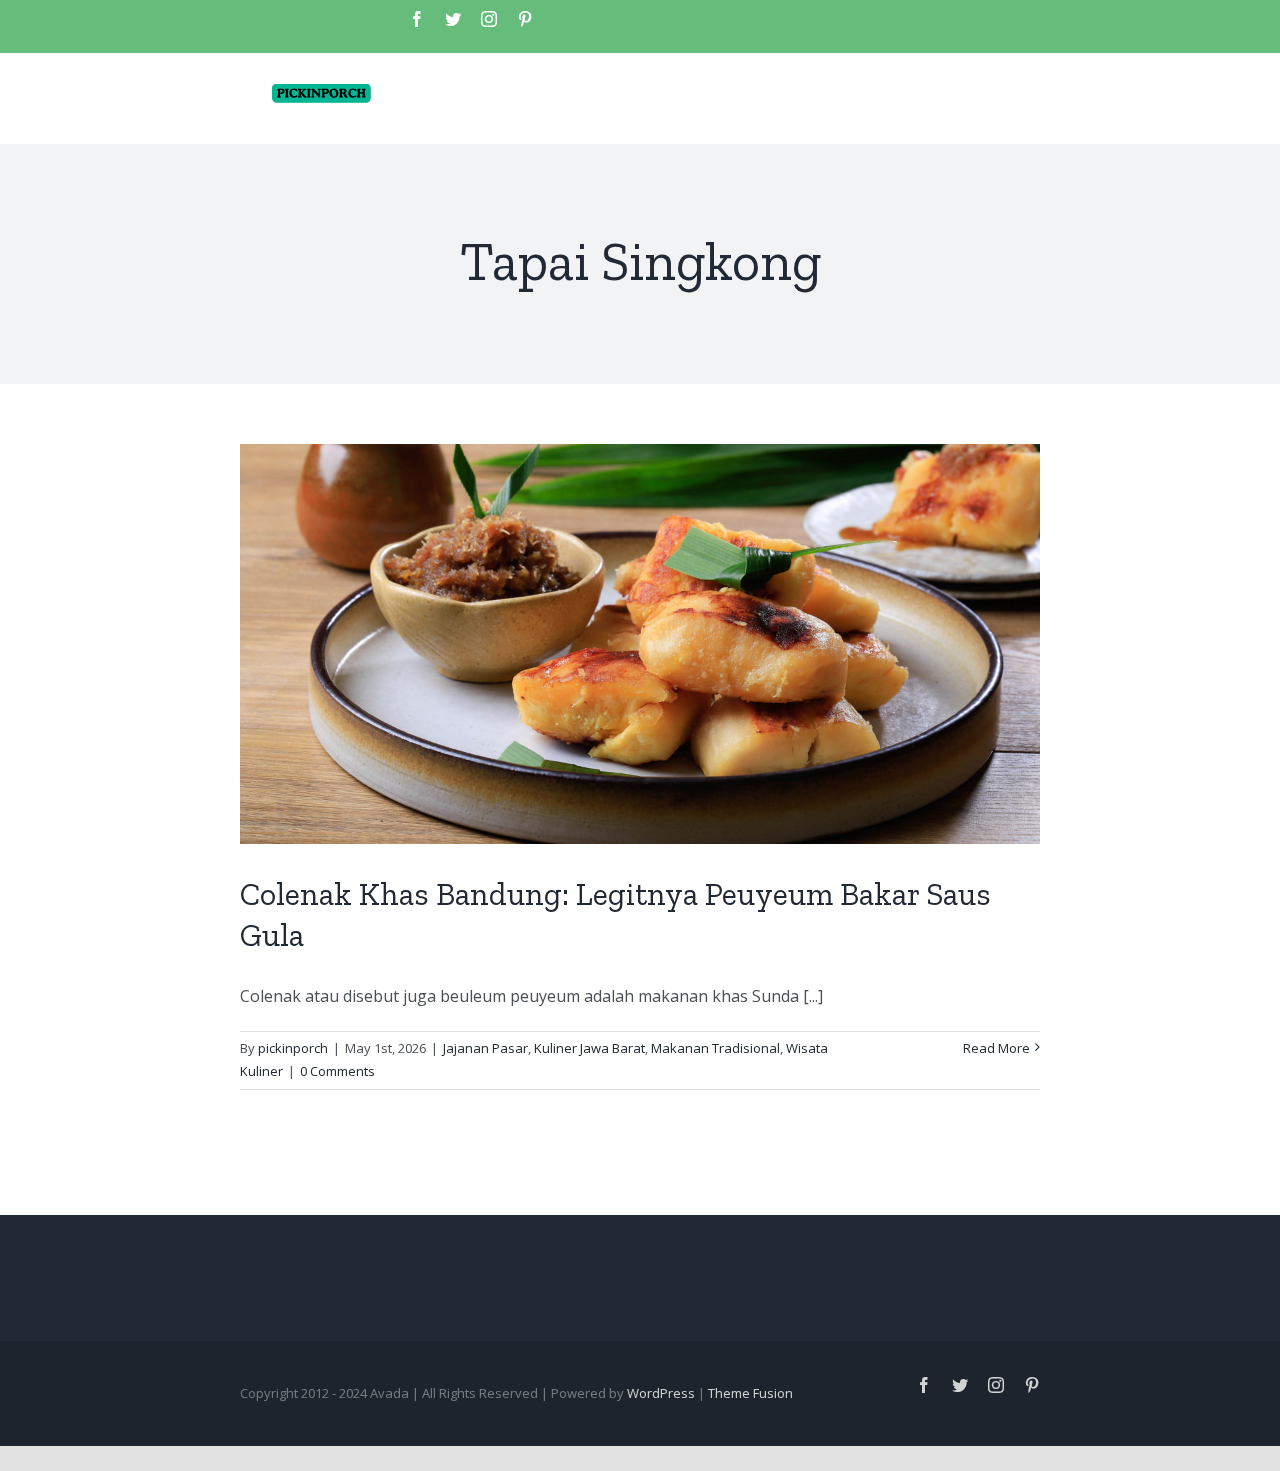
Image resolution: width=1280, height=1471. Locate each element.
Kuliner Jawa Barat (589, 1048)
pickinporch (293, 1048)
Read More (996, 1048)
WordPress (661, 1393)
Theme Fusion (750, 1393)
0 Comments (337, 1071)
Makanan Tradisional (715, 1048)
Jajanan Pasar (485, 1048)
